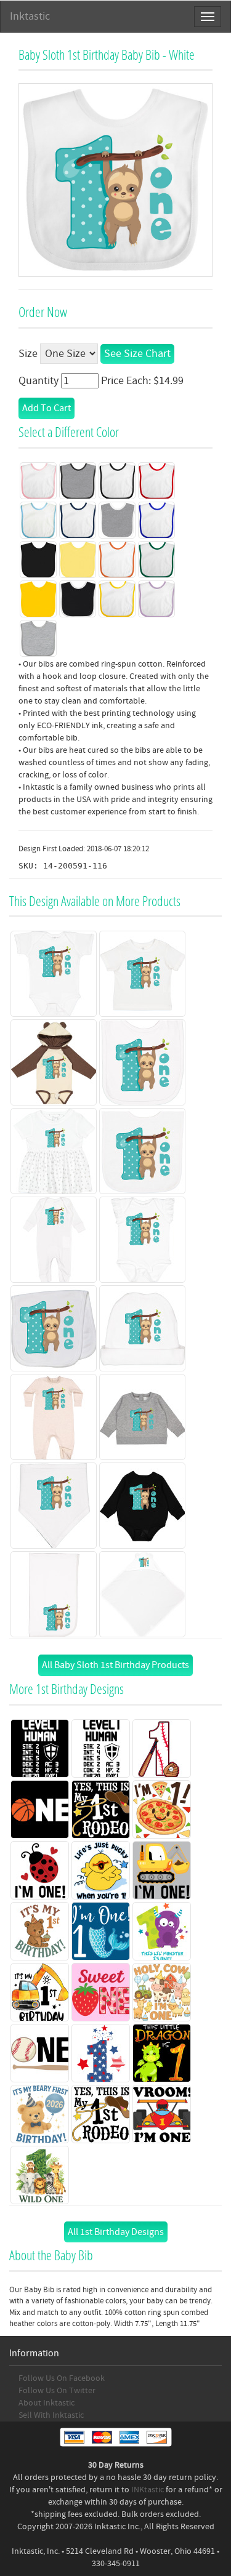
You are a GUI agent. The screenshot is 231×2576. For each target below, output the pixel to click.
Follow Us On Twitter (57, 2391)
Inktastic (30, 16)
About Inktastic (47, 2403)
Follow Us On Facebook (62, 2378)
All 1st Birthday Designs (116, 2232)
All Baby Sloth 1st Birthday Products (115, 1665)
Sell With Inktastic (51, 2415)
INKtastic (148, 2490)
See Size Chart (137, 354)
